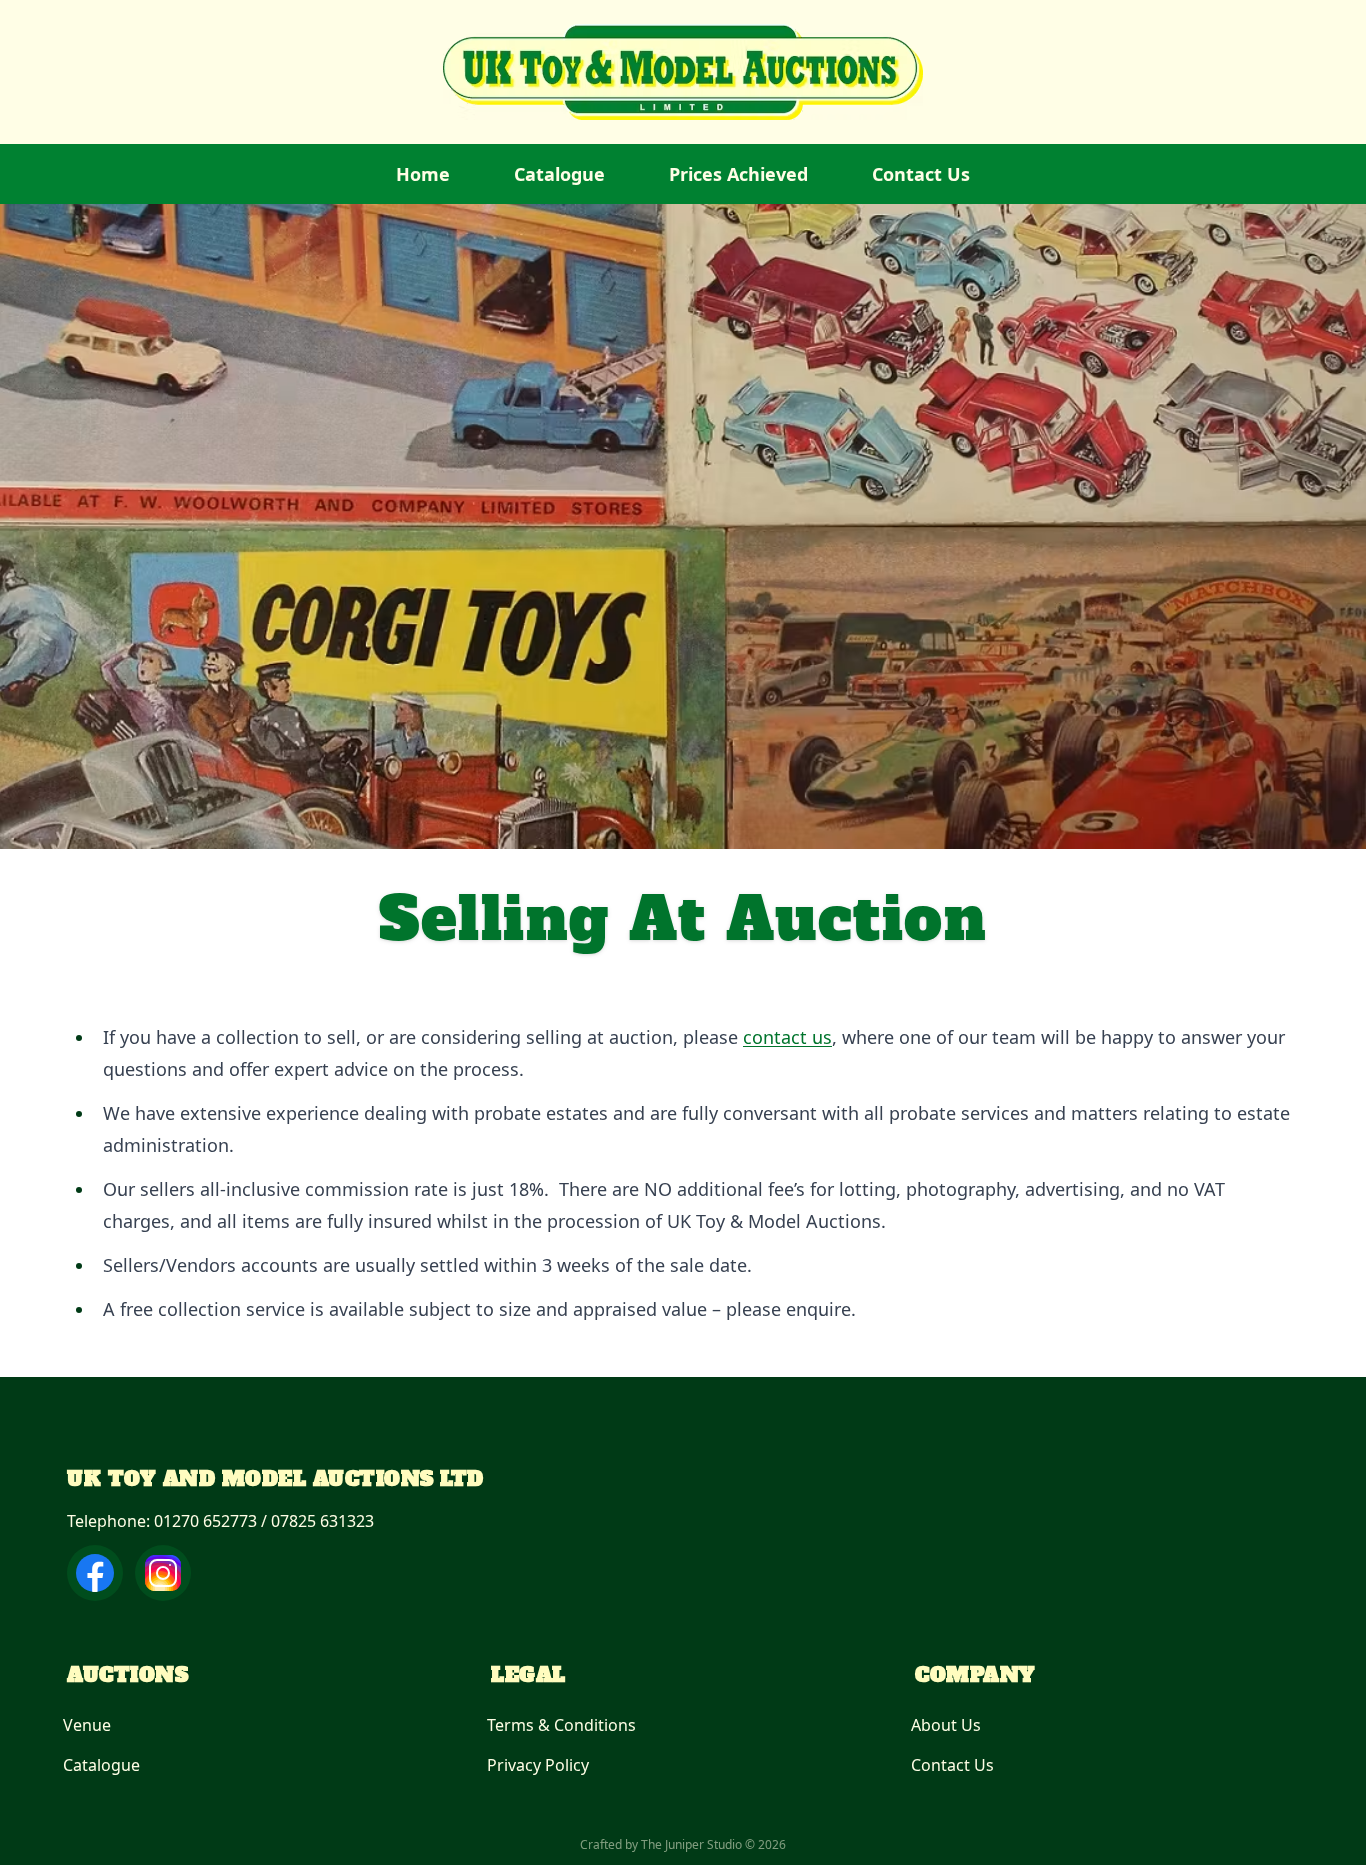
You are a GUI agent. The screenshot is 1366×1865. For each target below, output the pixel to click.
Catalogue (559, 174)
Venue (87, 1725)
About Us (946, 1725)
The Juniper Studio (691, 1844)
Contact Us (921, 174)
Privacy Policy (538, 1765)
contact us (787, 1037)
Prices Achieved (738, 174)
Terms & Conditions (561, 1725)
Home (423, 174)
